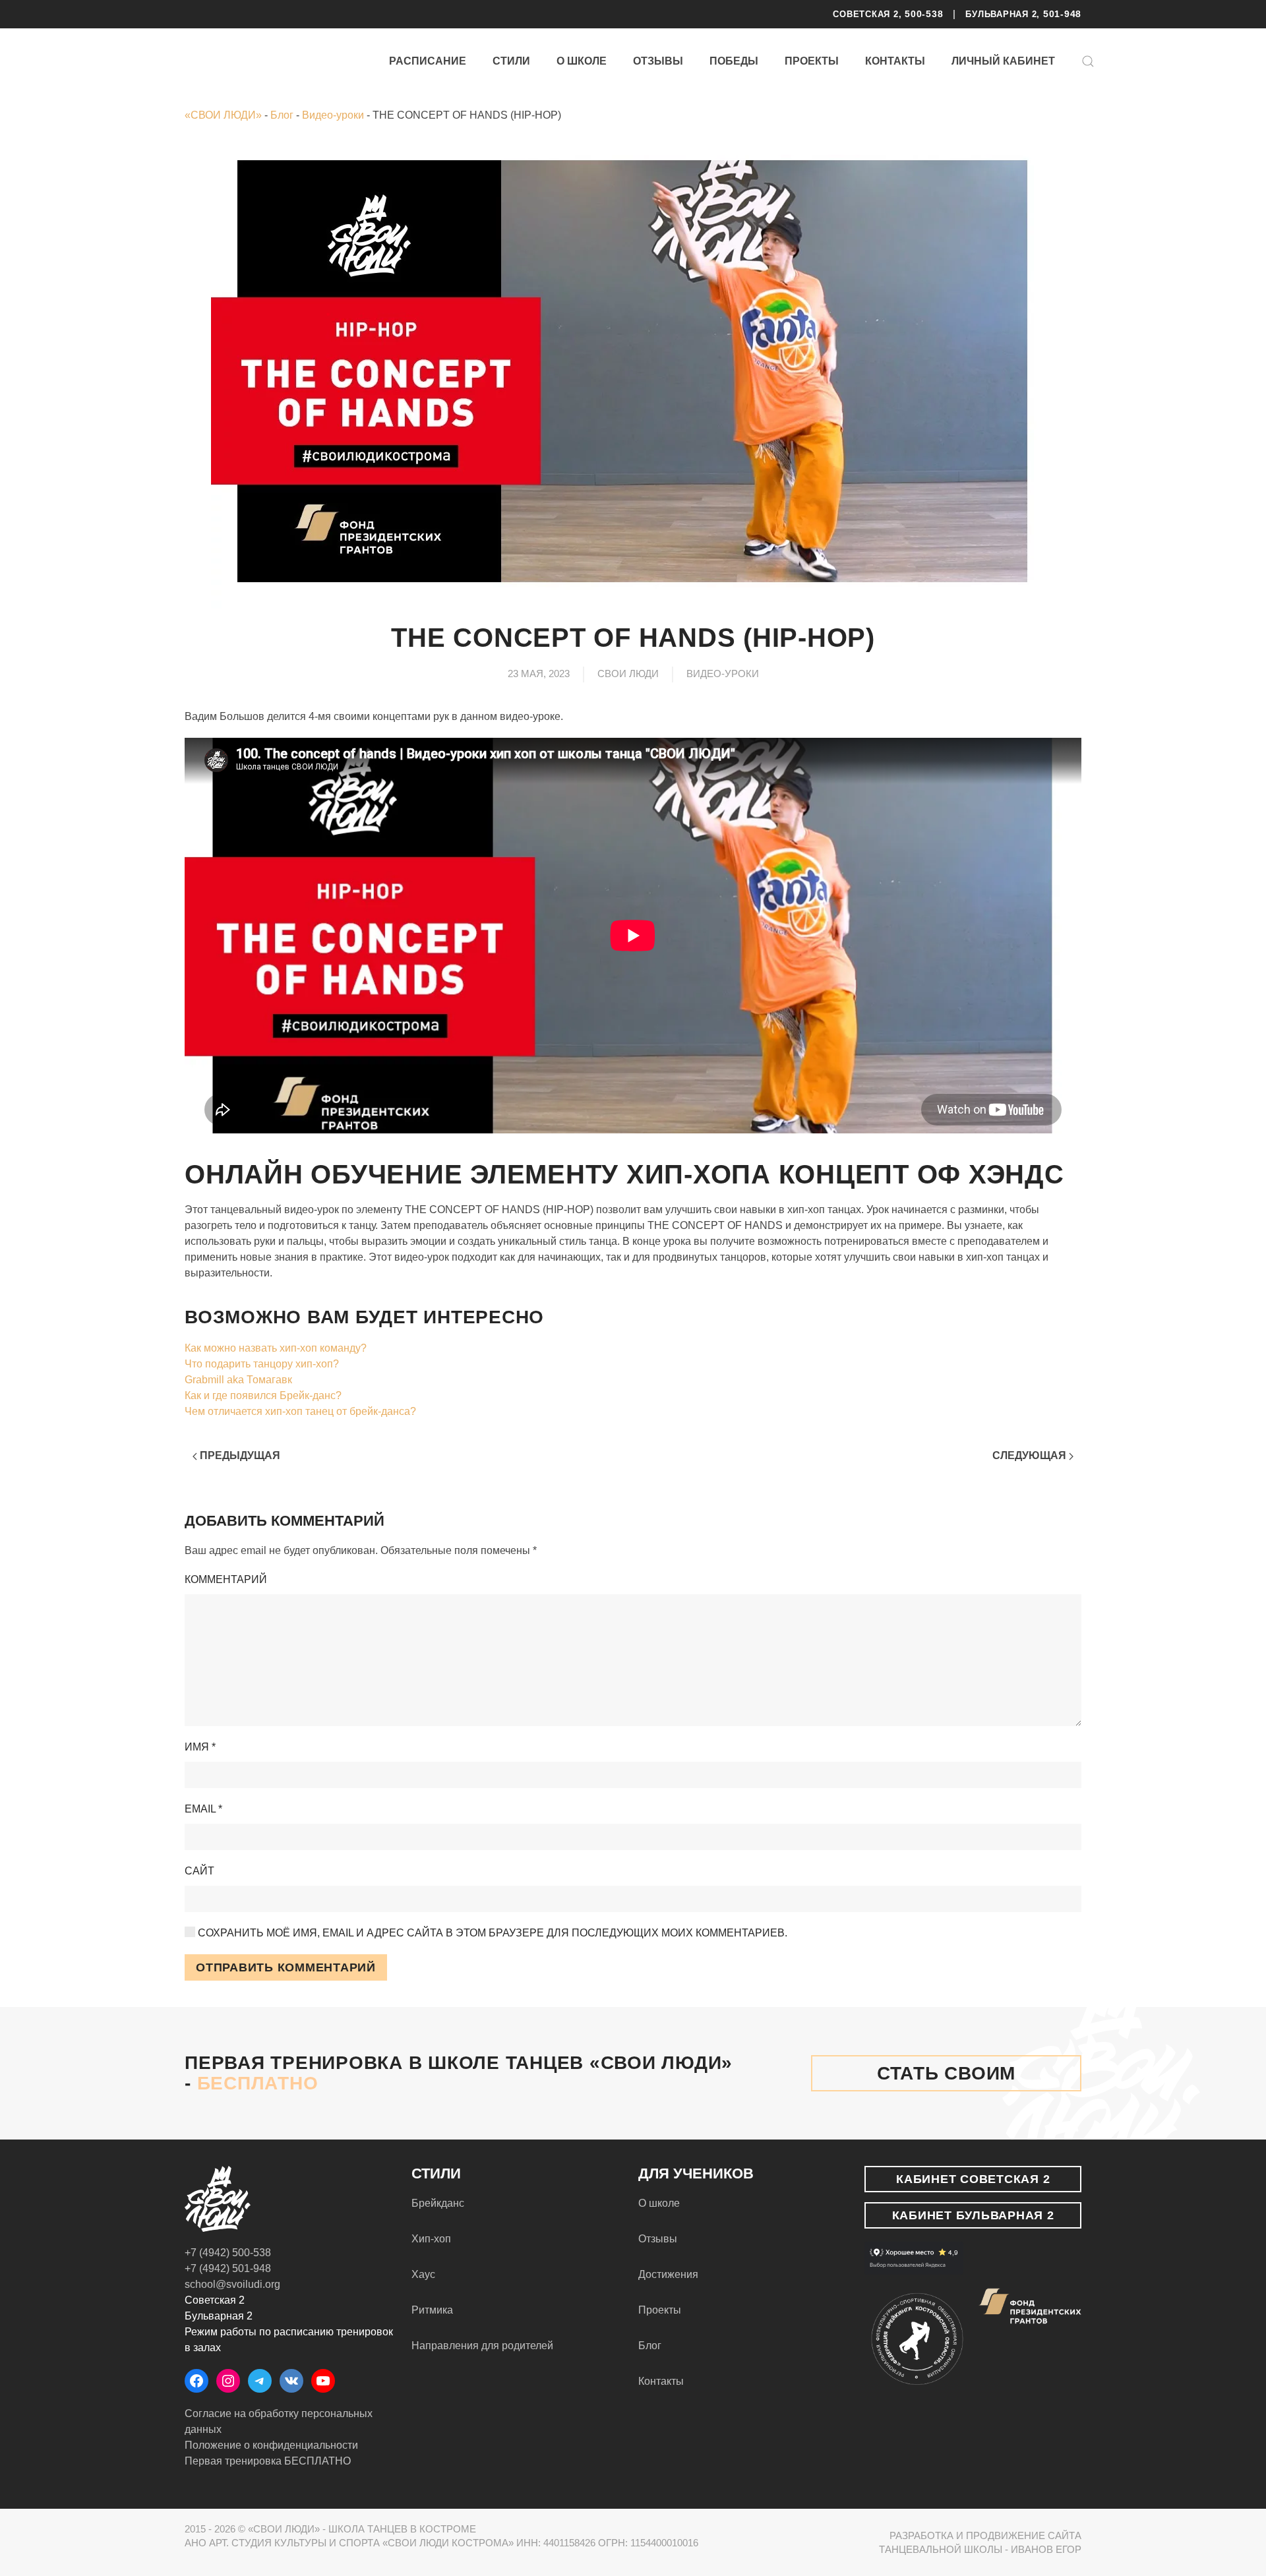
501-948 (1062, 14)
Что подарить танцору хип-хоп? (262, 1364)
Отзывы (658, 61)
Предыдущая (239, 1455)
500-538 (924, 14)
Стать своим (946, 2073)
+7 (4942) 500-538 (228, 2253)
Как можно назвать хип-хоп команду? (276, 1348)
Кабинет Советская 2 (973, 2179)
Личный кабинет (1003, 61)
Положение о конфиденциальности (271, 2445)
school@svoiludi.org (232, 2284)
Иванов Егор (1046, 2549)
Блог (282, 115)
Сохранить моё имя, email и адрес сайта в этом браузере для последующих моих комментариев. (491, 1933)
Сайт (199, 1871)
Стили (511, 61)
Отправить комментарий (286, 1967)
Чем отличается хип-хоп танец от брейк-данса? (300, 1411)
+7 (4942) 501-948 (228, 2268)
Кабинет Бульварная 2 (973, 2215)
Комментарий (226, 1579)
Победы (734, 61)
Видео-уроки (333, 115)
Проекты (812, 61)
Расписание (428, 61)
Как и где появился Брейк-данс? (263, 1395)
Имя (200, 1747)
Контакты (895, 61)
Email (203, 1809)
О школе (582, 61)
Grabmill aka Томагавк (238, 1380)
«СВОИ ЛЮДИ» (223, 115)
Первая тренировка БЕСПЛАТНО (268, 2461)
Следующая (1031, 1455)
